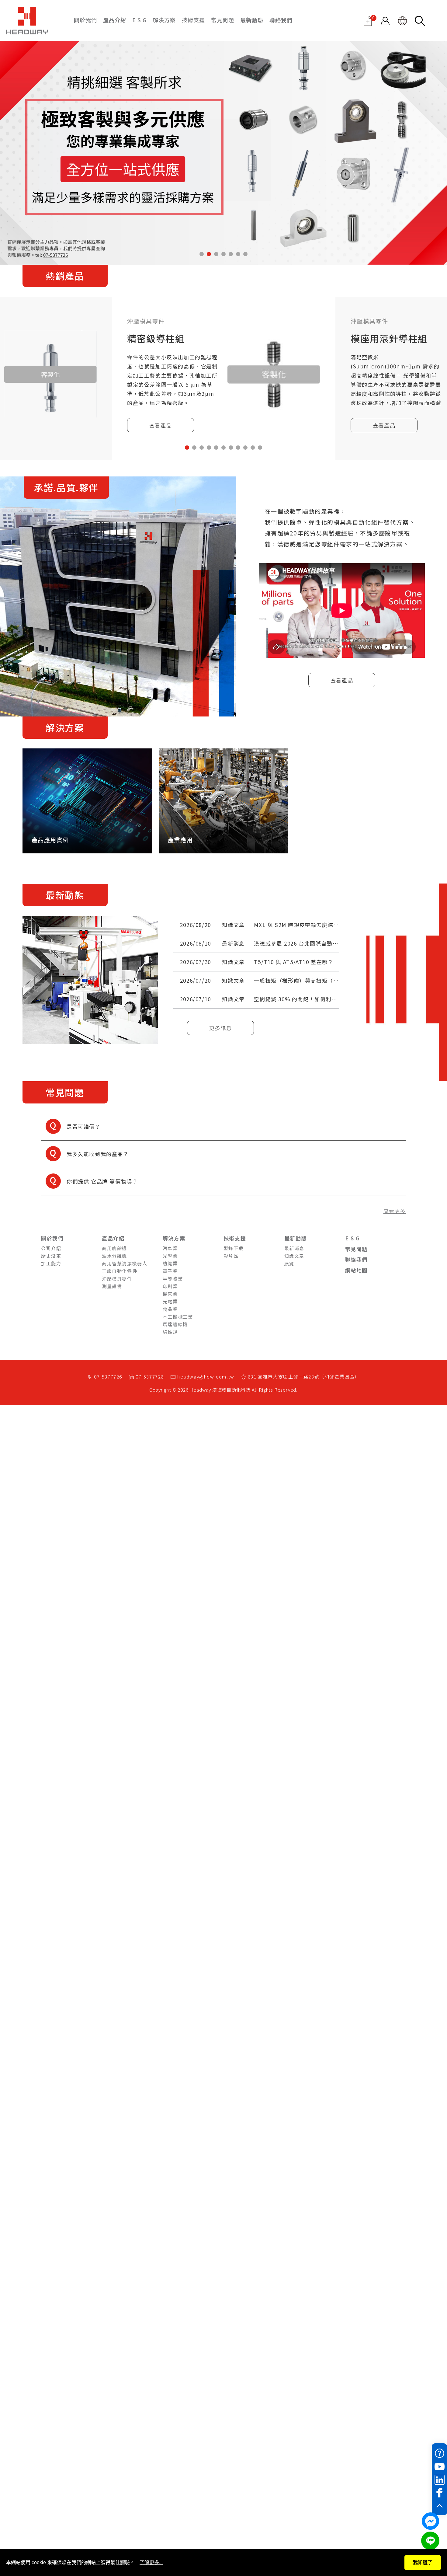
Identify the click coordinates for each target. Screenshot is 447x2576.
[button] (202, 254)
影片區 (231, 1256)
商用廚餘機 (114, 1248)
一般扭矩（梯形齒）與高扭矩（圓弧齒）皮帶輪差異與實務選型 (333, 980)
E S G (139, 20)
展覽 (289, 1263)
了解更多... (151, 2562)
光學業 (170, 1256)
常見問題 (223, 20)
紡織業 (170, 1263)
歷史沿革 (51, 1256)
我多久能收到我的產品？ (85, 1151)
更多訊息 (220, 1028)
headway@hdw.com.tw (206, 1377)
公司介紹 (51, 1248)
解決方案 (164, 20)
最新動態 (252, 20)
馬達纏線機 (175, 1324)
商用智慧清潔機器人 (125, 1263)
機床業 (170, 1294)
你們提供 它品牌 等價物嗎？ (89, 1179)
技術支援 (193, 20)
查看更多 (395, 1211)
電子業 (170, 1271)
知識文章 (233, 925)
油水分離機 (114, 1256)
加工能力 (51, 1263)
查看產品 (161, 425)
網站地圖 (356, 1270)
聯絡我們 (281, 20)
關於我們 (85, 20)
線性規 (170, 1332)
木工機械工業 (178, 1317)
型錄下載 (234, 1248)
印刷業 (170, 1286)
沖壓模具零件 (117, 1279)
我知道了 (423, 2562)
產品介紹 (115, 20)
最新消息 (233, 943)
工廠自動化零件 (120, 1271)
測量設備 (112, 1286)
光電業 (170, 1301)
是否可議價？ (71, 1124)
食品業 (170, 1309)
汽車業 (170, 1248)
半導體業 (173, 1279)
